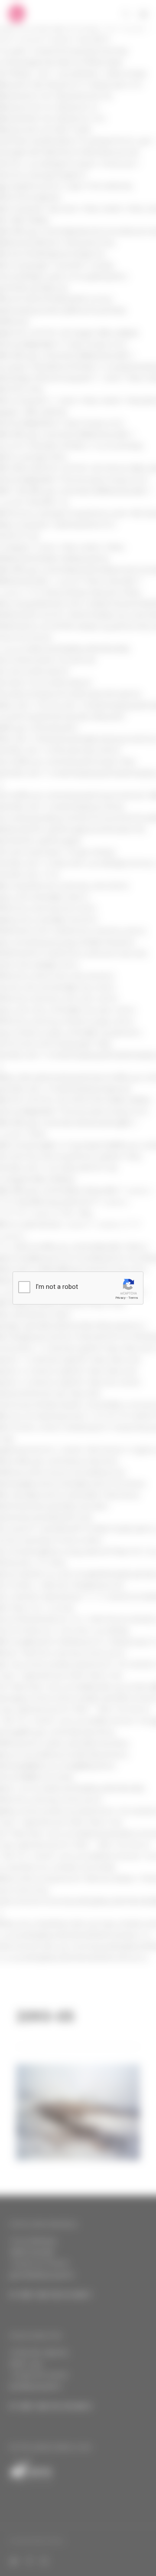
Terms (133, 1298)
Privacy (120, 1298)
